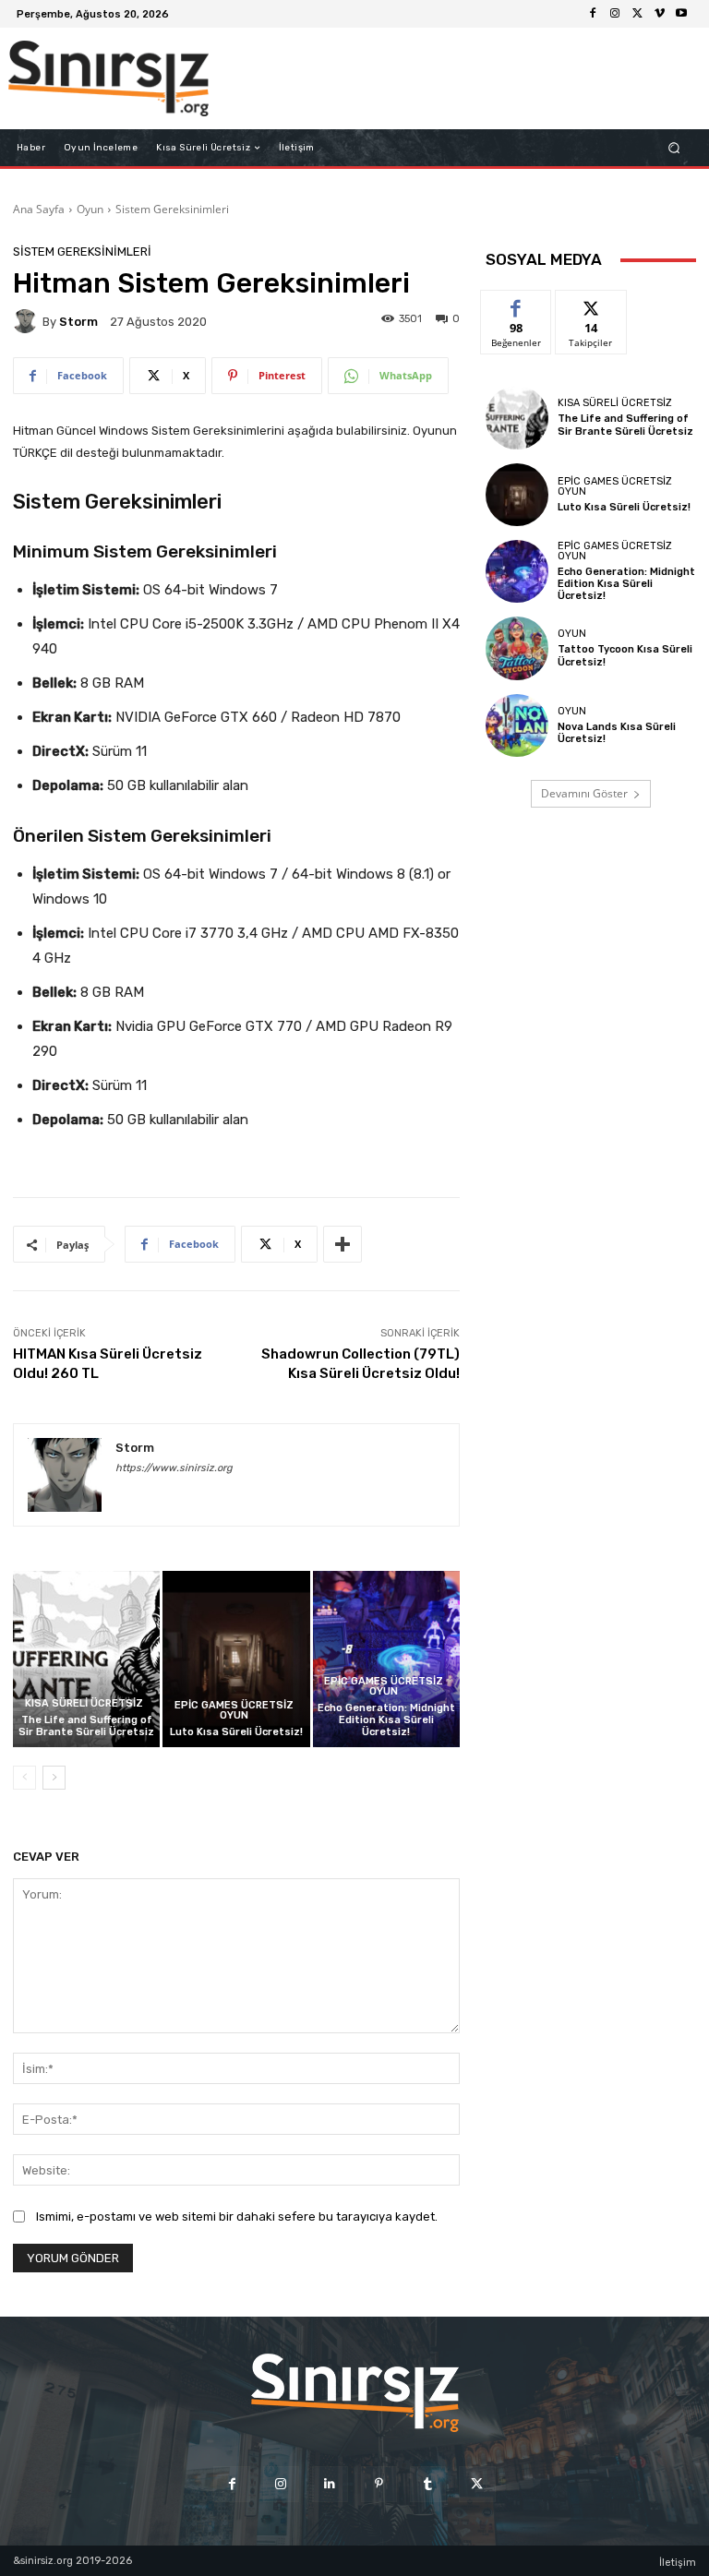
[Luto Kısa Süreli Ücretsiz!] (236, 1659)
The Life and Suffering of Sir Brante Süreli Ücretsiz (86, 1726)
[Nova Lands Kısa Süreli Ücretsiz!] (517, 725)
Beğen (516, 304)
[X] (637, 14)
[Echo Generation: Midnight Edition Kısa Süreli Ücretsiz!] (386, 1659)
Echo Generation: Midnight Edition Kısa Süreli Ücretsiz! (386, 1720)
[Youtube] (681, 14)
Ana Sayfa (39, 209)
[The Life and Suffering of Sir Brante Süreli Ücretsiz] (86, 1659)
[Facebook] (593, 14)
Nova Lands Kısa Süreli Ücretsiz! (617, 733)
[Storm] (28, 321)
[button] (674, 148)
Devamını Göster (584, 793)
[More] (342, 1244)
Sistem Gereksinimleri (172, 209)
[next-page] (54, 1778)
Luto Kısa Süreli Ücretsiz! (236, 1732)
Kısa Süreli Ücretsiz (84, 1703)
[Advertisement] (441, 78)
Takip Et (591, 304)
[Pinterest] (379, 2484)
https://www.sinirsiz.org (174, 1468)
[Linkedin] (330, 2484)
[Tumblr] (428, 2484)
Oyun (90, 209)
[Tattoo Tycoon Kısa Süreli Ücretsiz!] (517, 648)
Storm (78, 322)
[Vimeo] (659, 14)
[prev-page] (24, 1778)
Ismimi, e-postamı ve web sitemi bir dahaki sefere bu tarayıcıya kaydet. (237, 2217)
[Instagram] (615, 14)
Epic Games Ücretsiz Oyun (234, 1710)
